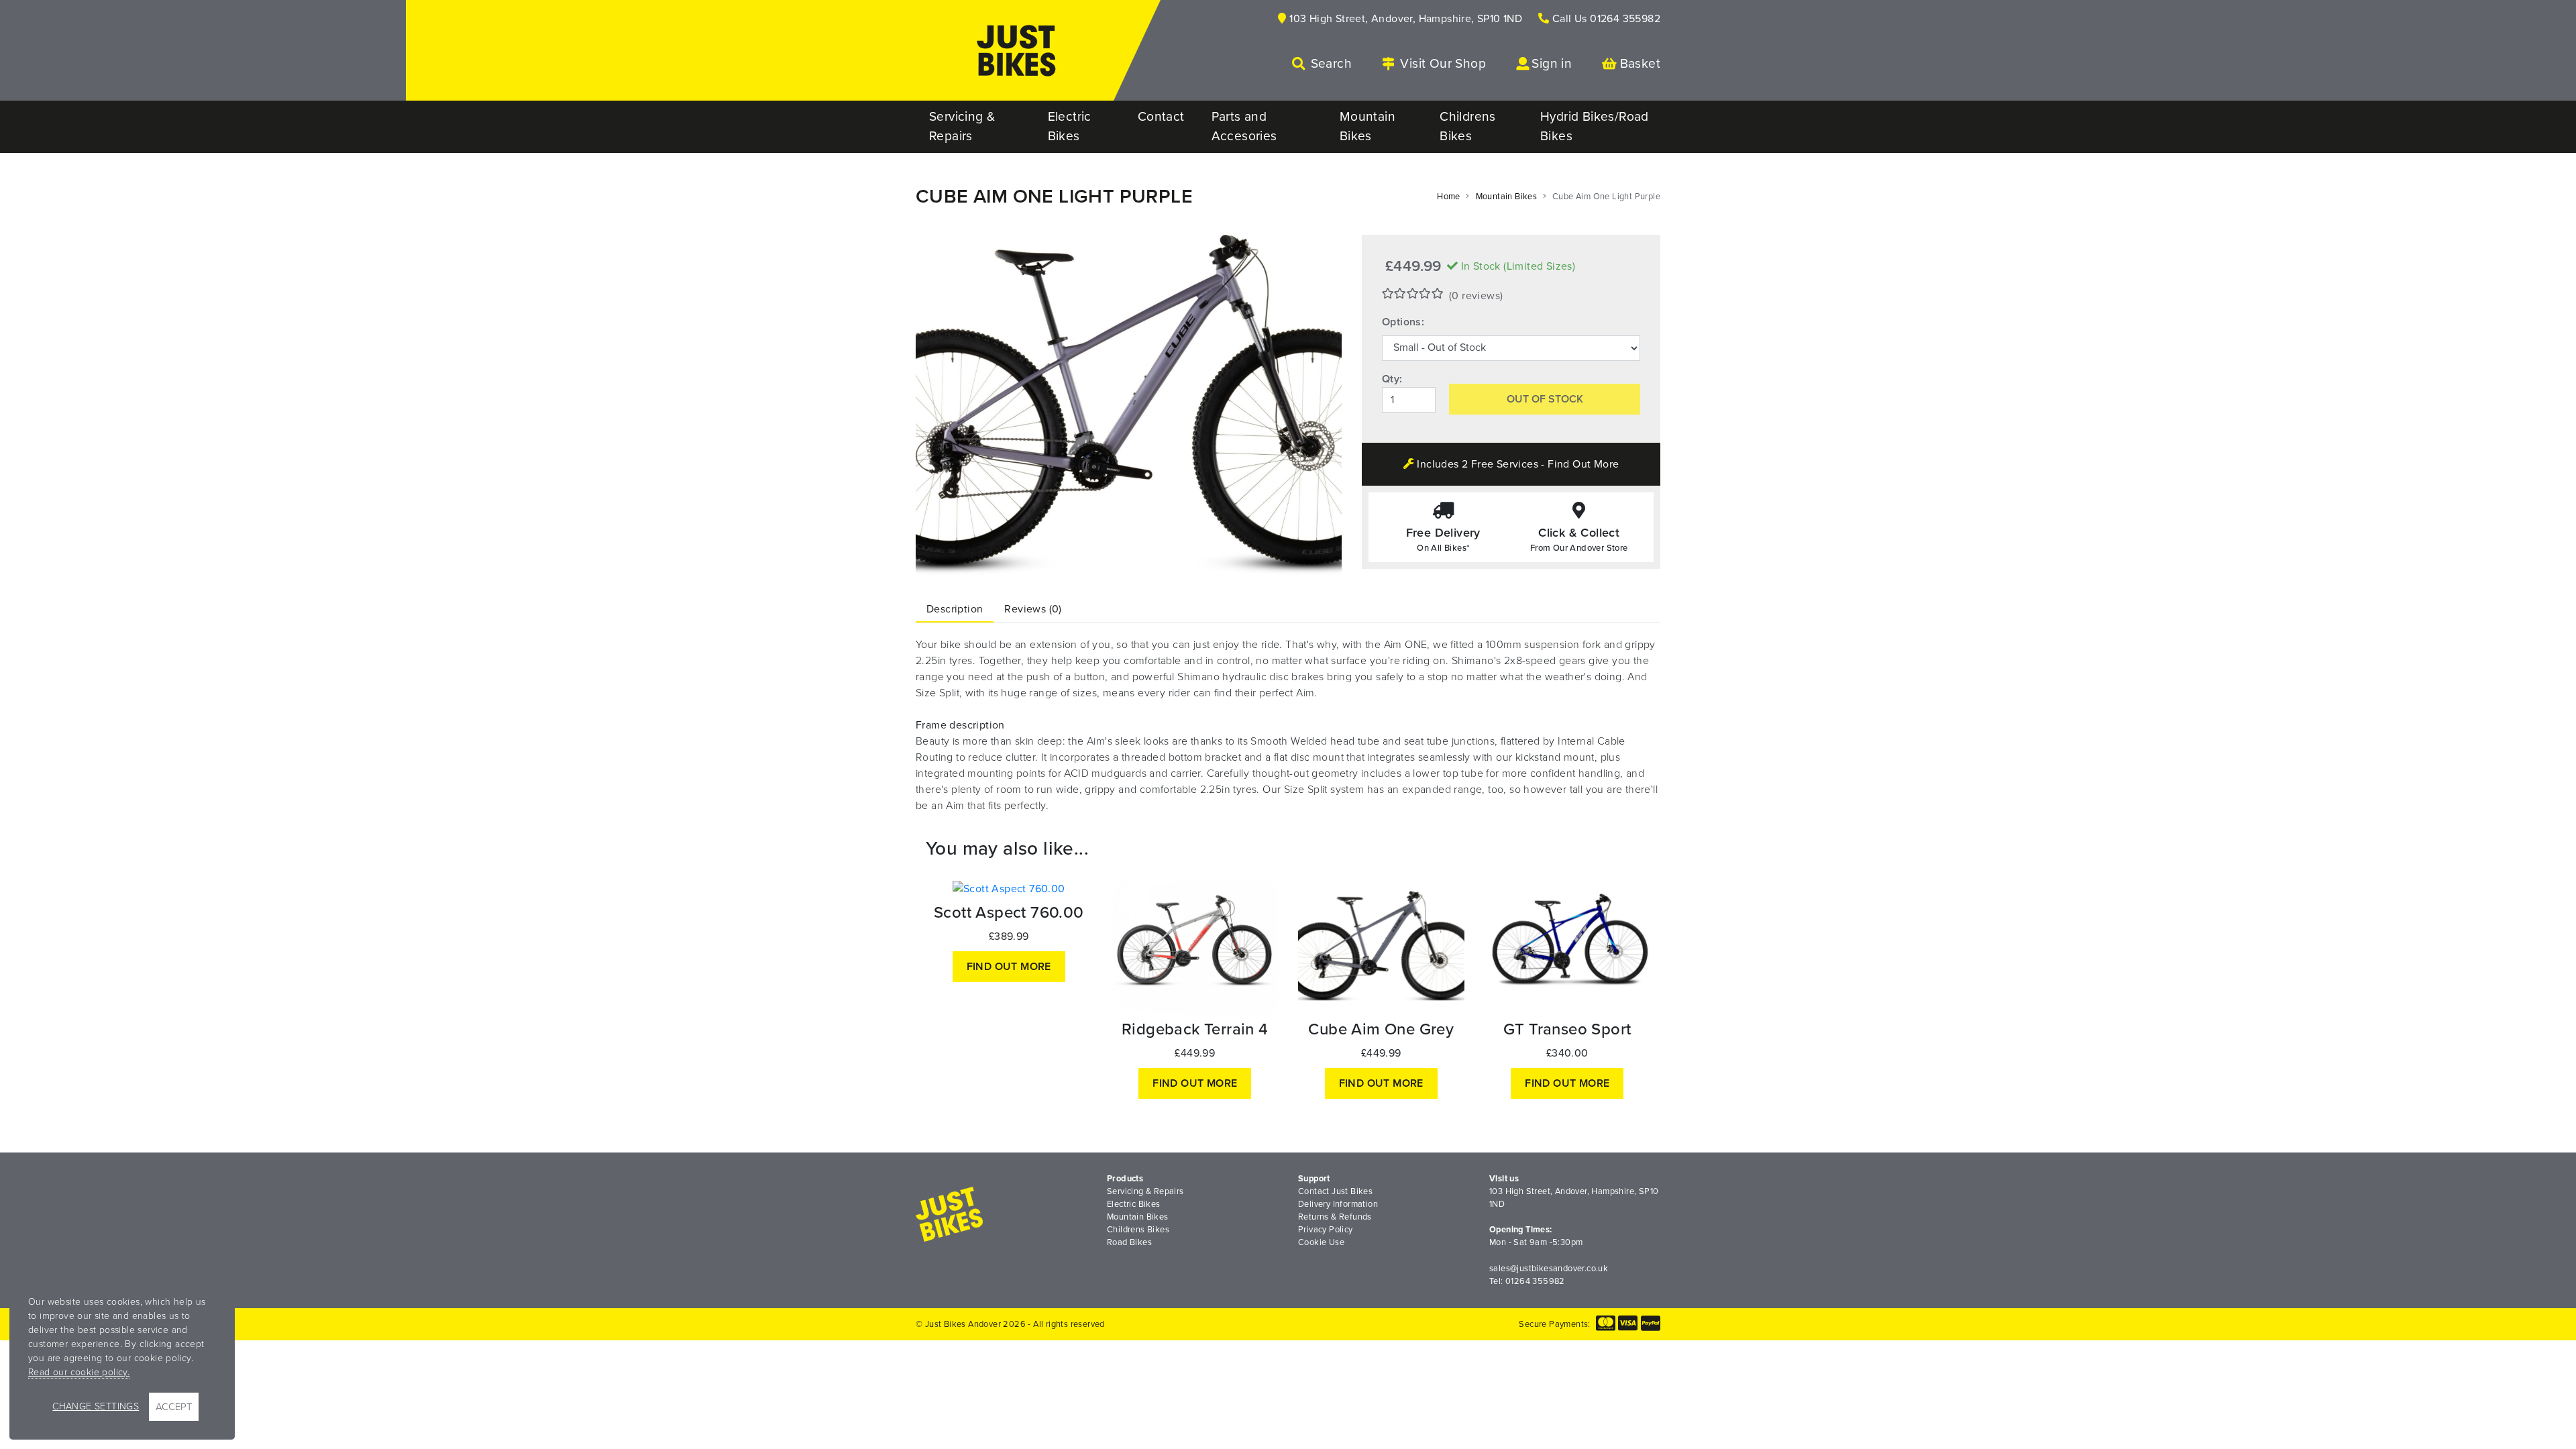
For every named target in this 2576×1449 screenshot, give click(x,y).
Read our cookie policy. (79, 1372)
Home (1449, 197)
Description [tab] (955, 609)
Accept (174, 1407)
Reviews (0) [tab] (1033, 609)
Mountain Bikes (1507, 197)
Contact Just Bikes (1335, 1191)
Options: (1403, 322)
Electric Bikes (1134, 1204)
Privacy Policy (1326, 1230)
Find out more (1009, 967)
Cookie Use (1321, 1242)
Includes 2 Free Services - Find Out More (1516, 464)
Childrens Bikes (1138, 1230)
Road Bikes (1129, 1242)
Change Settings (96, 1406)
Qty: (1392, 379)
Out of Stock (1545, 399)
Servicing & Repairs (1145, 1191)
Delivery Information (1338, 1204)
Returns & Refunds (1335, 1217)
